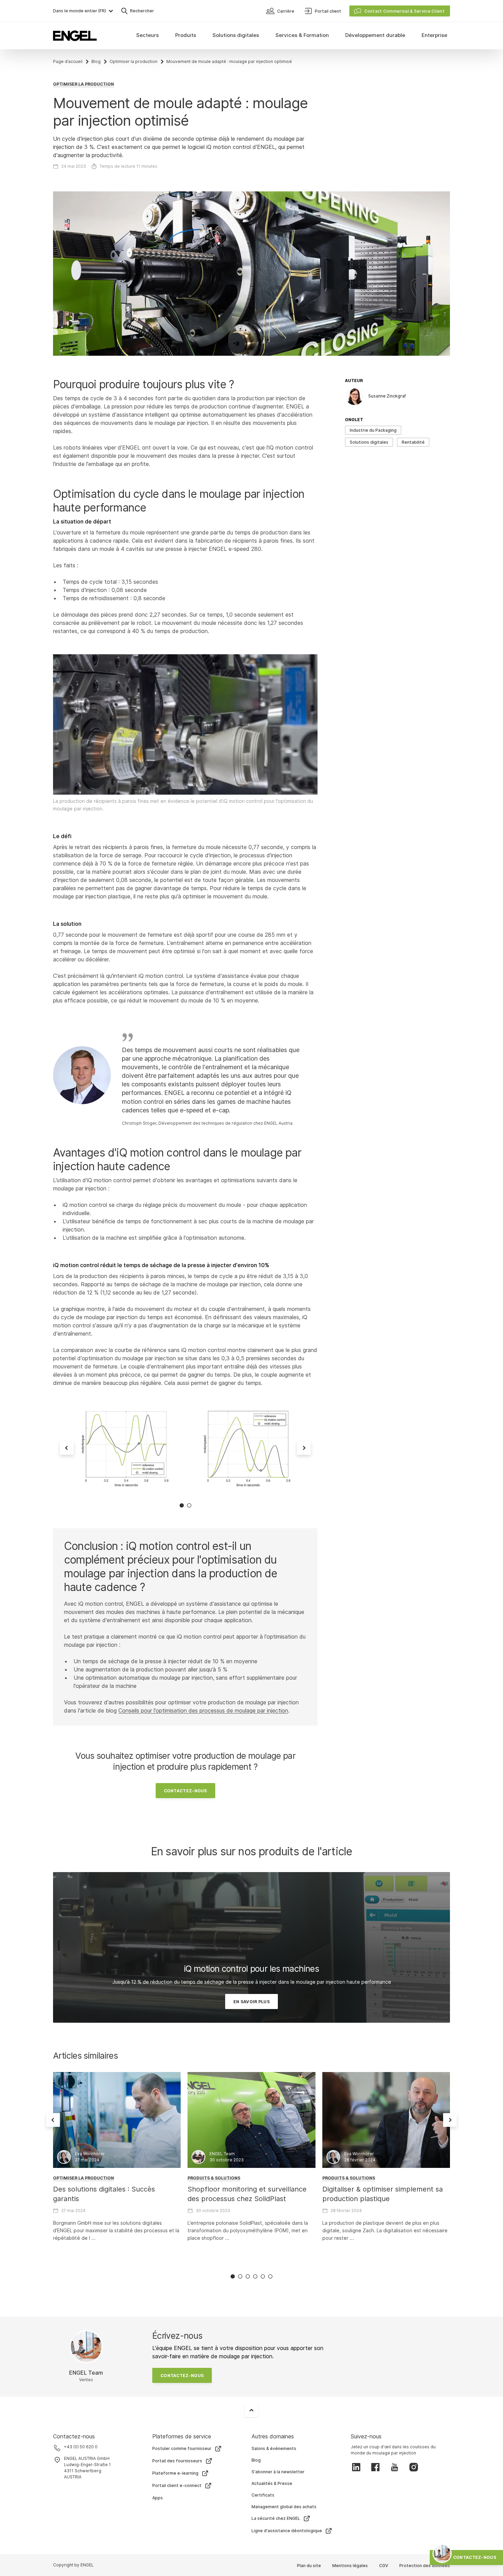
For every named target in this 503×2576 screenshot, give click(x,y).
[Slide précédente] (67, 1448)
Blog (96, 61)
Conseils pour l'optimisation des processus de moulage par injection (203, 1710)
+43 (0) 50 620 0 (81, 2447)
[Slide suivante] (304, 1448)
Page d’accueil (68, 61)
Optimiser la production (133, 61)
